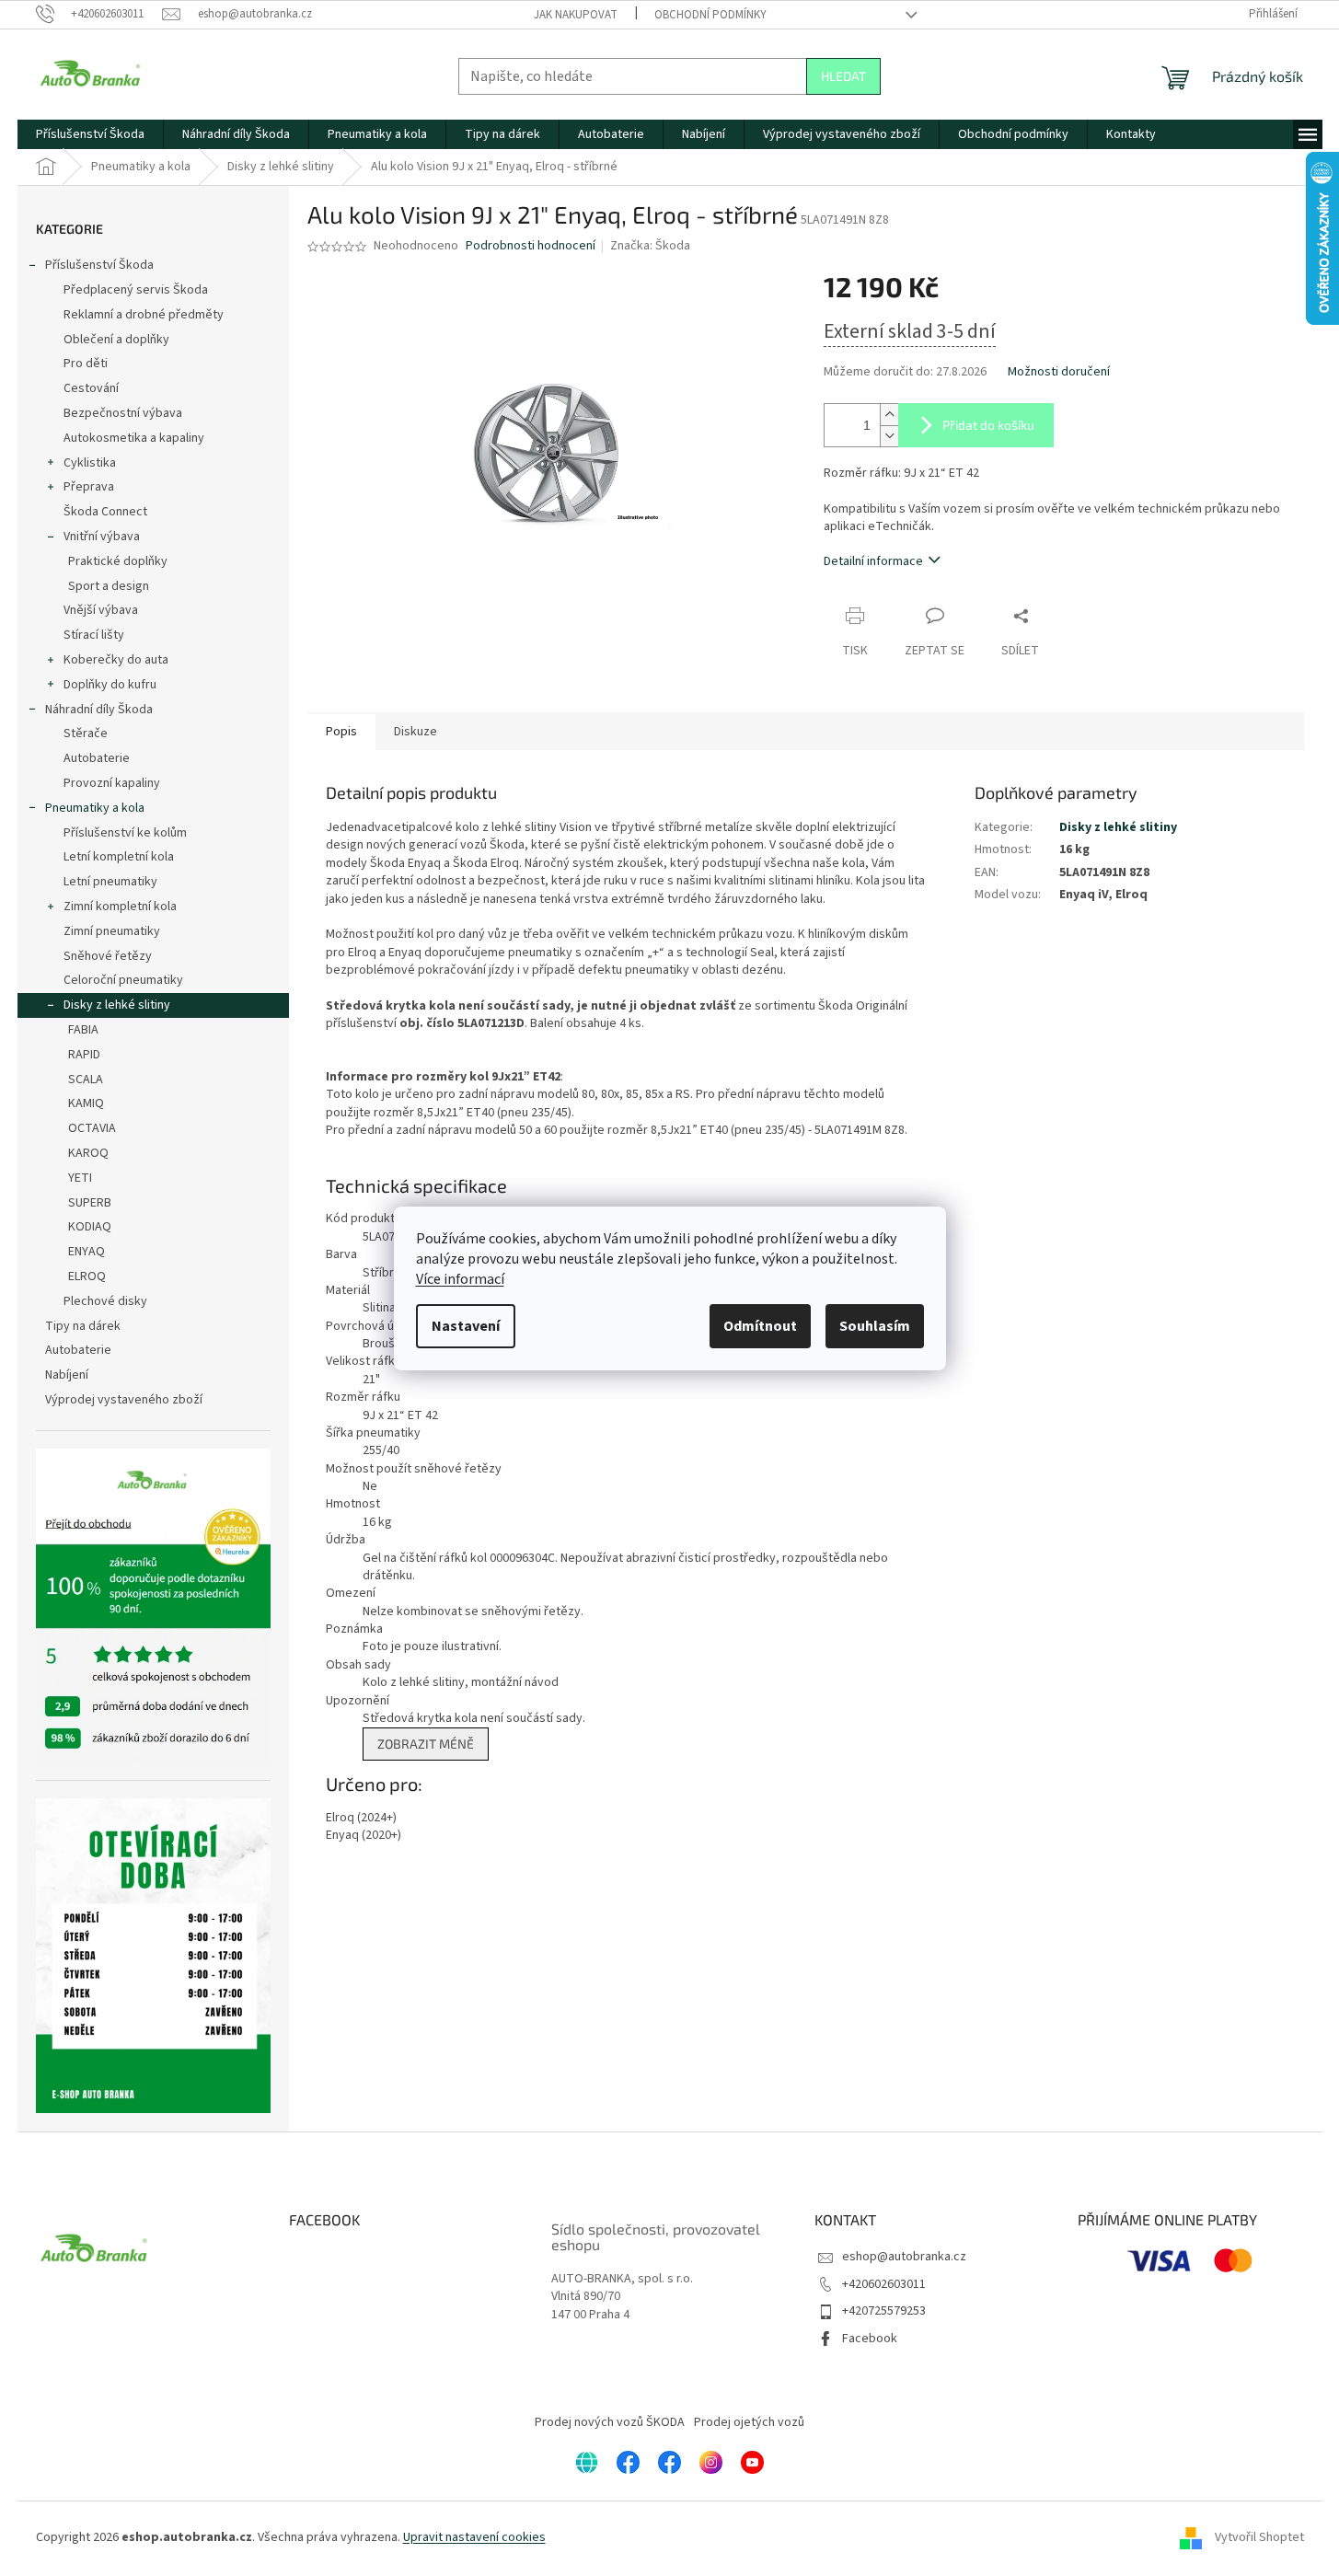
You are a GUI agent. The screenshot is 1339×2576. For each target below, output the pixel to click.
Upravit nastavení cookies (474, 2537)
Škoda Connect (105, 512)
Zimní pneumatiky (112, 931)
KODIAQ (90, 1227)
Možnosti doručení (1059, 372)
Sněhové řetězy (108, 956)
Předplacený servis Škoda (136, 290)
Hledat (843, 76)
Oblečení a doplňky (116, 340)
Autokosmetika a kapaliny (134, 438)
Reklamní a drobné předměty (144, 315)
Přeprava (89, 487)
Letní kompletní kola (119, 857)
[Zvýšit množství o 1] (889, 415)
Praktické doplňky (118, 561)
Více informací (460, 1279)
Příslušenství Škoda (99, 265)
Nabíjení (67, 1375)
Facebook (870, 2339)
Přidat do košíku (988, 425)
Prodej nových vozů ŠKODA (610, 2422)
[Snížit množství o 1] (889, 436)
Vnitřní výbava (102, 537)
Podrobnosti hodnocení (531, 246)
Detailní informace (873, 561)
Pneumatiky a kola (95, 808)
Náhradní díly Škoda (99, 710)
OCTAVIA (92, 1128)
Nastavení (466, 1326)
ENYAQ (87, 1252)
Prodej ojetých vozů (749, 2422)
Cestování (91, 388)
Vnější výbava (101, 610)
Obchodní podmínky (710, 15)
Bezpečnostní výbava (123, 413)
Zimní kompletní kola (120, 907)
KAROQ (88, 1153)
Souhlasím (875, 1326)
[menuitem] (90, 134)
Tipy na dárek (83, 1326)
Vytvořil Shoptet (1259, 2537)
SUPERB (90, 1203)
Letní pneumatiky (110, 882)
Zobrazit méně (426, 1744)
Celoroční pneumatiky (123, 980)
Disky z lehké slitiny (117, 1005)
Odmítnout (760, 1326)
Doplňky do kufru (110, 685)
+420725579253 (884, 2311)
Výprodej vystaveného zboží (124, 1400)
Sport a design (109, 586)
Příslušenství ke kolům (125, 833)
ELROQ (87, 1276)
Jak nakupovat (576, 15)
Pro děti (86, 364)
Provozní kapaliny (112, 783)
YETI (80, 1178)
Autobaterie (97, 758)
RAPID (84, 1055)
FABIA (83, 1030)
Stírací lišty (94, 635)
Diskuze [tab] (416, 732)
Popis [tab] (341, 732)
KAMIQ (86, 1103)
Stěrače (86, 734)
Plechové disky (105, 1301)
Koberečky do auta (116, 660)
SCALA (86, 1080)
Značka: (650, 246)
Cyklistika (90, 463)
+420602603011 (884, 2284)
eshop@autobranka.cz (904, 2257)
